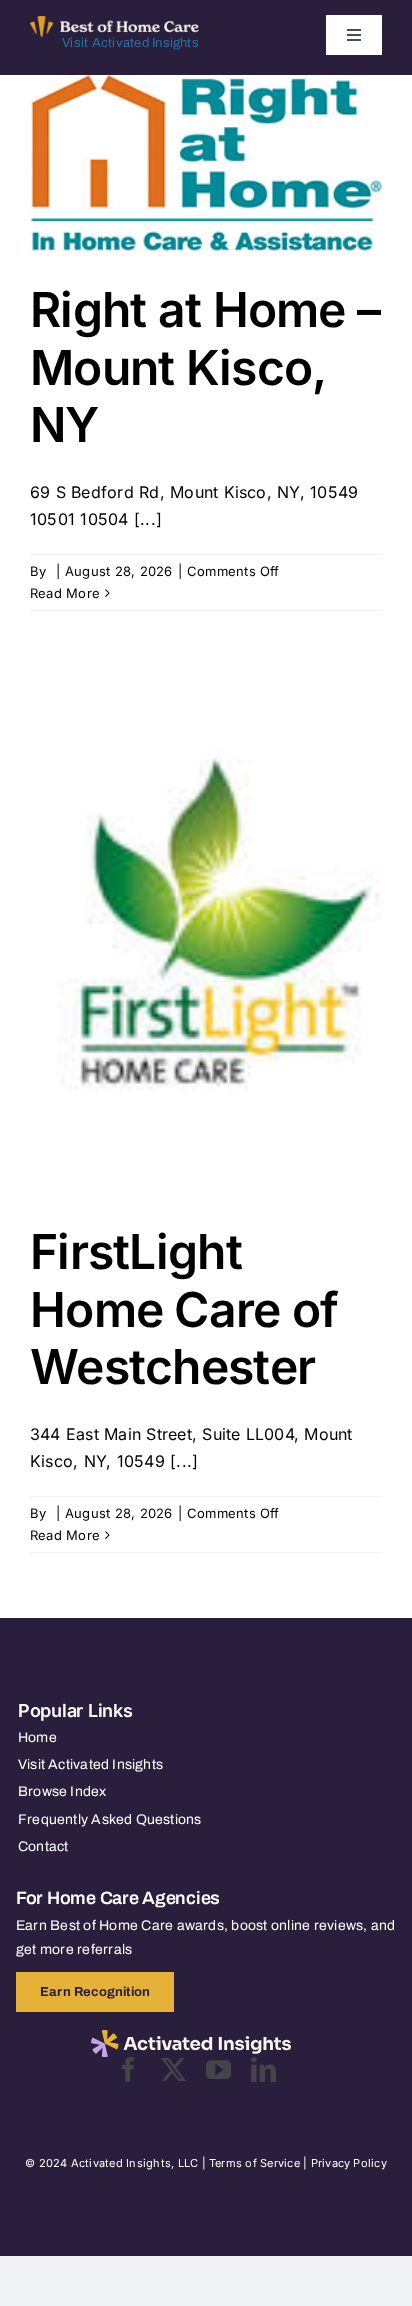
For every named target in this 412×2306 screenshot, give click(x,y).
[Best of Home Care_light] (114, 24)
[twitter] (173, 2069)
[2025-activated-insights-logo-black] (191, 2038)
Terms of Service (254, 2163)
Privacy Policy (349, 2163)
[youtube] (218, 2069)
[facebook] (128, 2069)
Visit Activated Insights (130, 43)
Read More (65, 593)
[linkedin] (263, 2069)
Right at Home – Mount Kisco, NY (205, 367)
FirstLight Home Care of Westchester (184, 1309)
